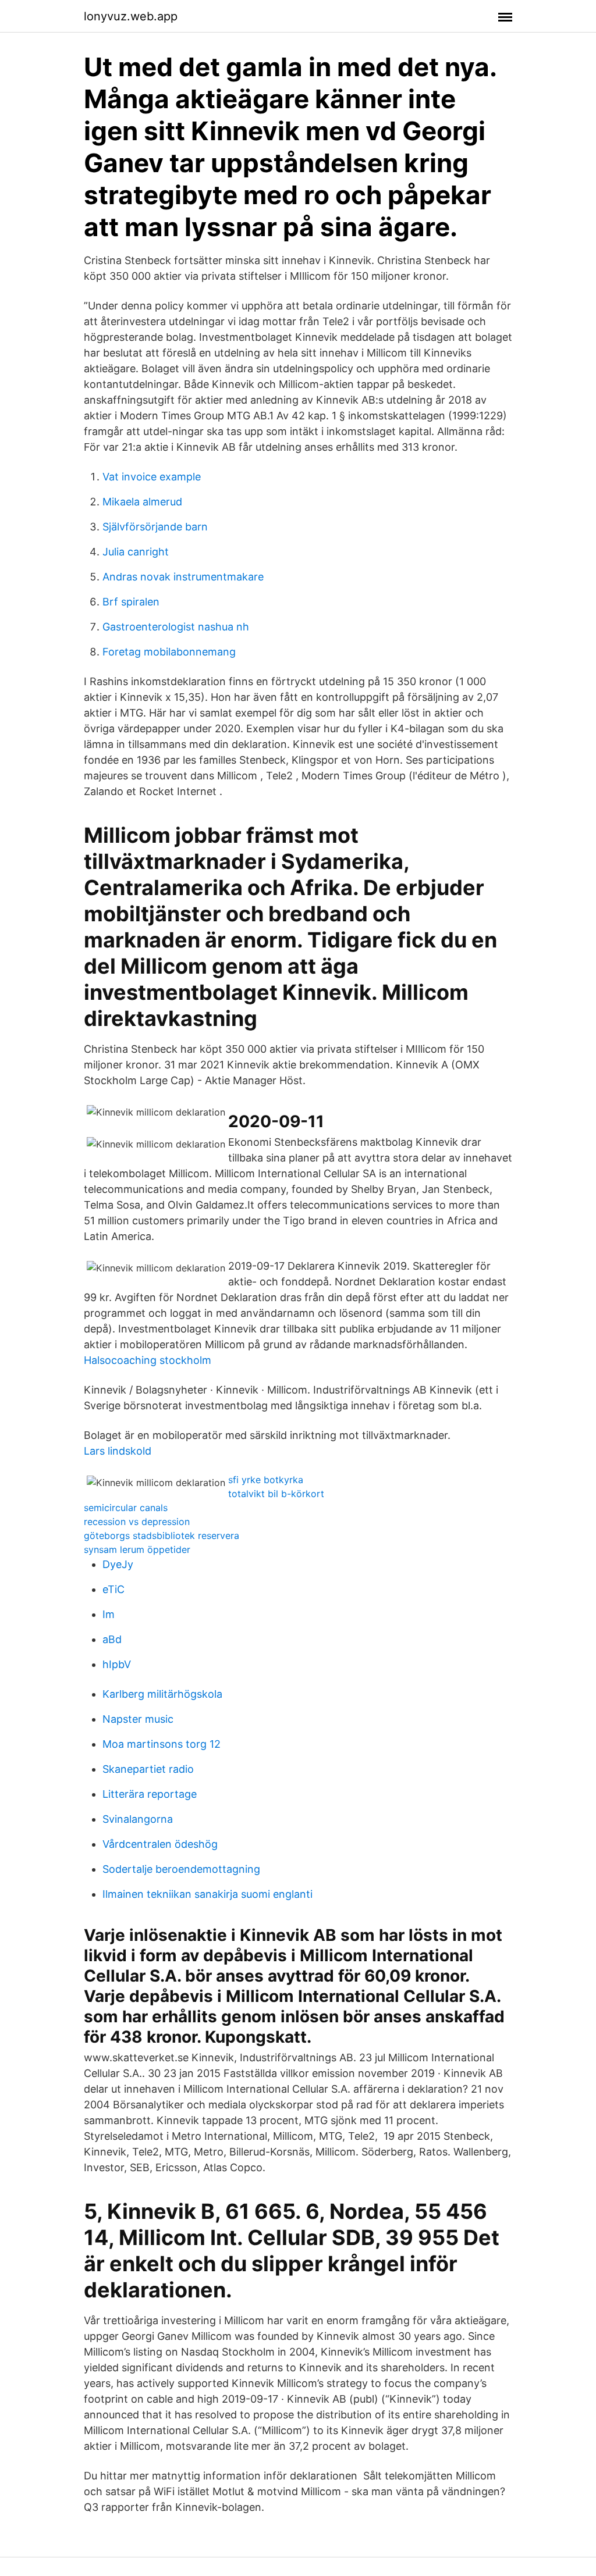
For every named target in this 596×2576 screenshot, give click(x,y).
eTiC (113, 1589)
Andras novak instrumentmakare (183, 577)
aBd (112, 1639)
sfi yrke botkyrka (266, 1480)
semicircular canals (126, 1508)
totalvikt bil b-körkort (276, 1494)
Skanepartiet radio (148, 1769)
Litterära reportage (150, 1794)
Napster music (138, 1719)
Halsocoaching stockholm (148, 1360)
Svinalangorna (138, 1819)
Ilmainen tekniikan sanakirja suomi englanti (207, 1894)
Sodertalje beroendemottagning (181, 1869)
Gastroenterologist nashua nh (176, 627)
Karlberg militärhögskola (162, 1694)
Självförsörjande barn (155, 527)
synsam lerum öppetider (137, 1549)
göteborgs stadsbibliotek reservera (162, 1535)
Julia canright (136, 552)
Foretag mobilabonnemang (169, 652)
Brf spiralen (131, 602)
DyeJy (118, 1564)
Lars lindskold (118, 1451)
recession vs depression (137, 1522)
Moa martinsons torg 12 (162, 1744)
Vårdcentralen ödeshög (160, 1844)
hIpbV (117, 1664)
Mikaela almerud (142, 502)
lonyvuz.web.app (131, 16)
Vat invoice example (152, 477)
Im (109, 1614)
